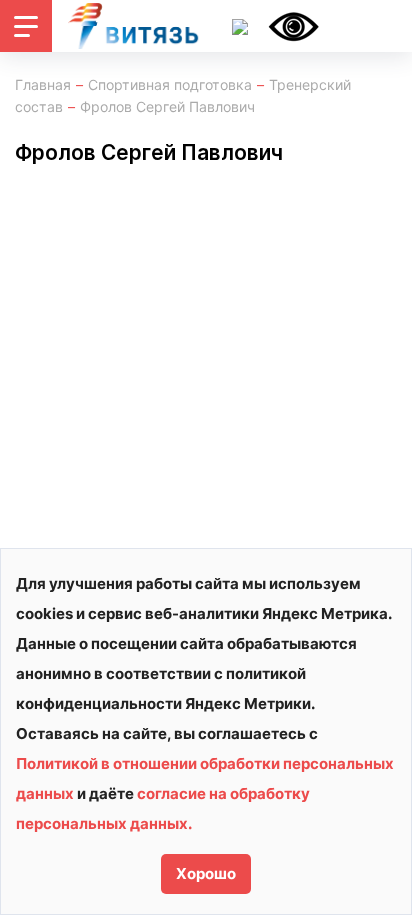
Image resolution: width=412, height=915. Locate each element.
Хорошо (206, 873)
